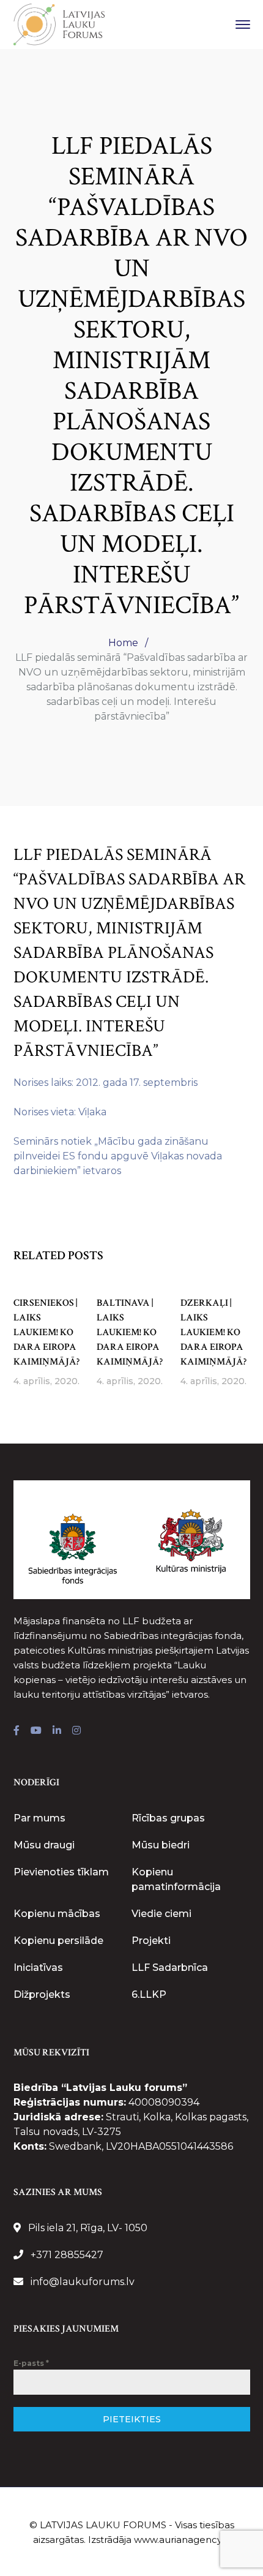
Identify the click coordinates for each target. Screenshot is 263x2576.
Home (123, 643)
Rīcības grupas (168, 1818)
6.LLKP (149, 1994)
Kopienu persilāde (58, 1941)
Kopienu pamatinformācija (176, 1879)
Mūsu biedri (161, 1845)
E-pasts (31, 2363)
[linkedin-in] (57, 1731)
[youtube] (36, 1731)
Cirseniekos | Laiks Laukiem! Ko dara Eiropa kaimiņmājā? (46, 1332)
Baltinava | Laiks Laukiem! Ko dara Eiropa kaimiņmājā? (130, 1332)
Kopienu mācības (57, 1914)
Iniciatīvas (38, 1968)
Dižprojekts (42, 1994)
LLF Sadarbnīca (170, 1968)
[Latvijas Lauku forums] (59, 24)
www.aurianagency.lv (182, 2540)
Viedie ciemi (161, 1914)
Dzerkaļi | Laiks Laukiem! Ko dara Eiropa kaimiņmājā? (213, 1332)
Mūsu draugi (44, 1845)
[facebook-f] (17, 1731)
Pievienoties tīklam (61, 1872)
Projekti (151, 1941)
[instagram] (76, 1731)
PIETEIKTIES (132, 2419)
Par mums (39, 1818)
